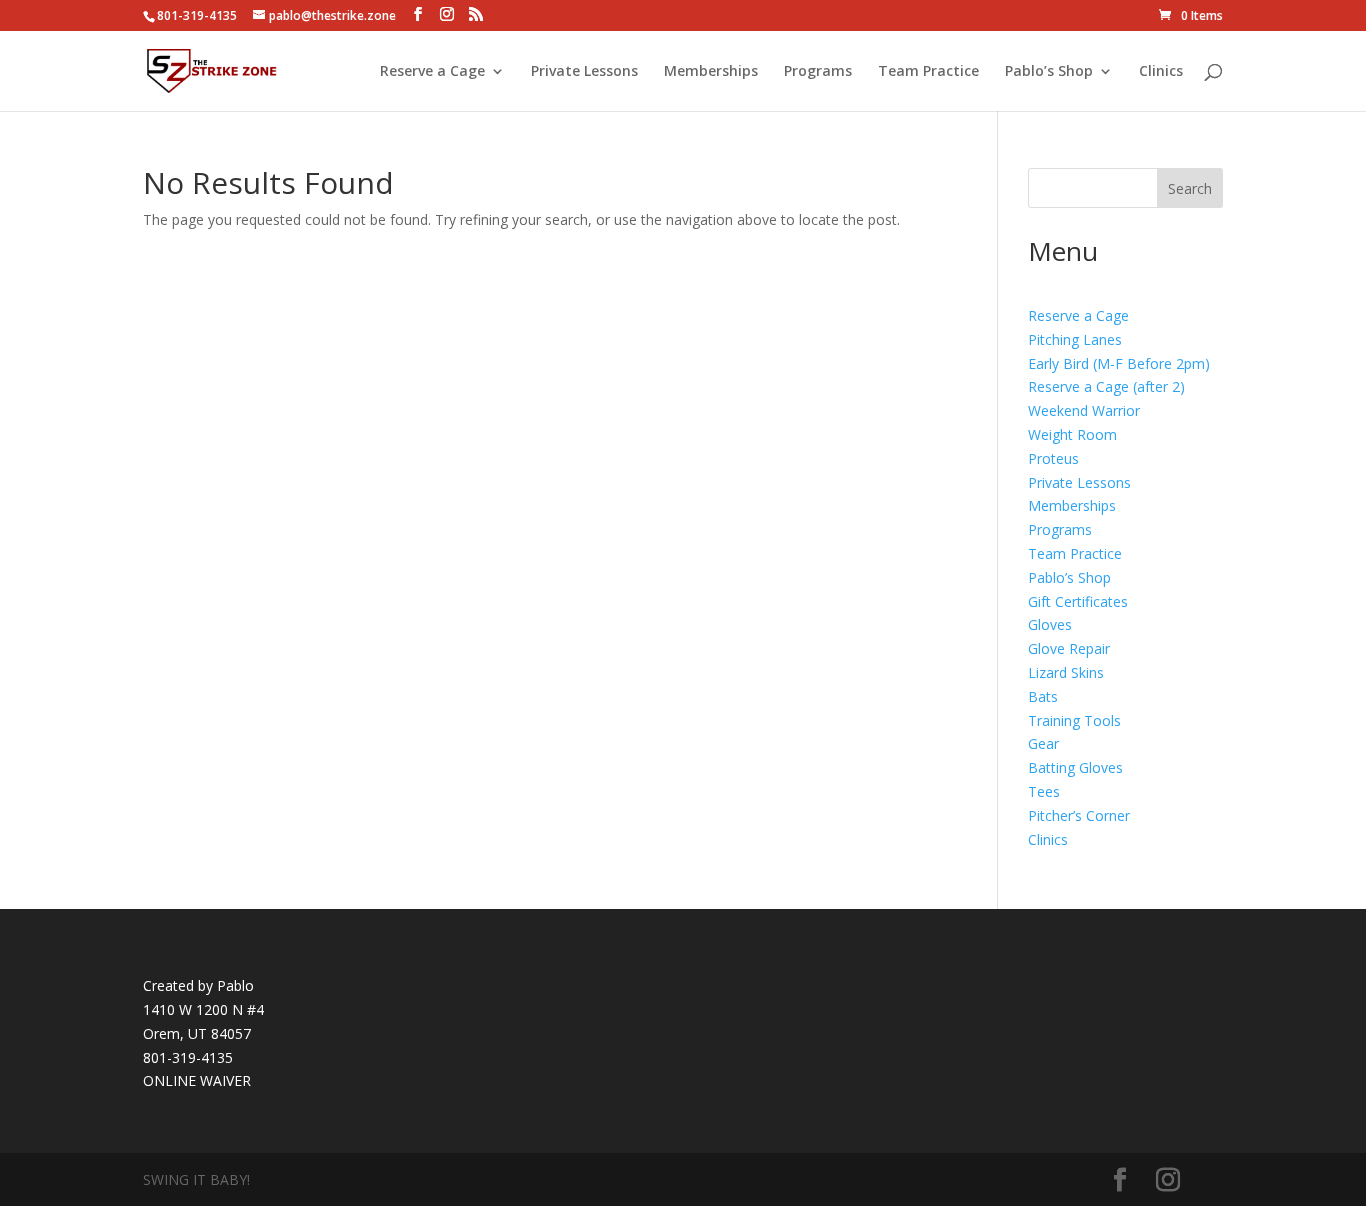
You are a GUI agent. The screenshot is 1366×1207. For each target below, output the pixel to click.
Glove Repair (1069, 648)
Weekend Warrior (1084, 410)
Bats (1043, 696)
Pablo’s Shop (1049, 72)
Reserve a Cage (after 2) (1106, 386)
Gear (1043, 743)
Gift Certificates (1078, 601)
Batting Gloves (1075, 767)
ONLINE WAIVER (197, 1080)
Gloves (1050, 624)
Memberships (711, 72)
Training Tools (1074, 720)
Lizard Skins (1066, 672)
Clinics (1161, 72)
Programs (818, 72)
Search (1190, 188)
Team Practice (928, 72)
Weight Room (1072, 434)
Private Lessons (584, 72)
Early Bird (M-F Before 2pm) (1119, 363)
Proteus (1053, 458)
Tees (1044, 791)
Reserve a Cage (432, 72)
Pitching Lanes (1075, 339)
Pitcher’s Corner (1079, 815)
